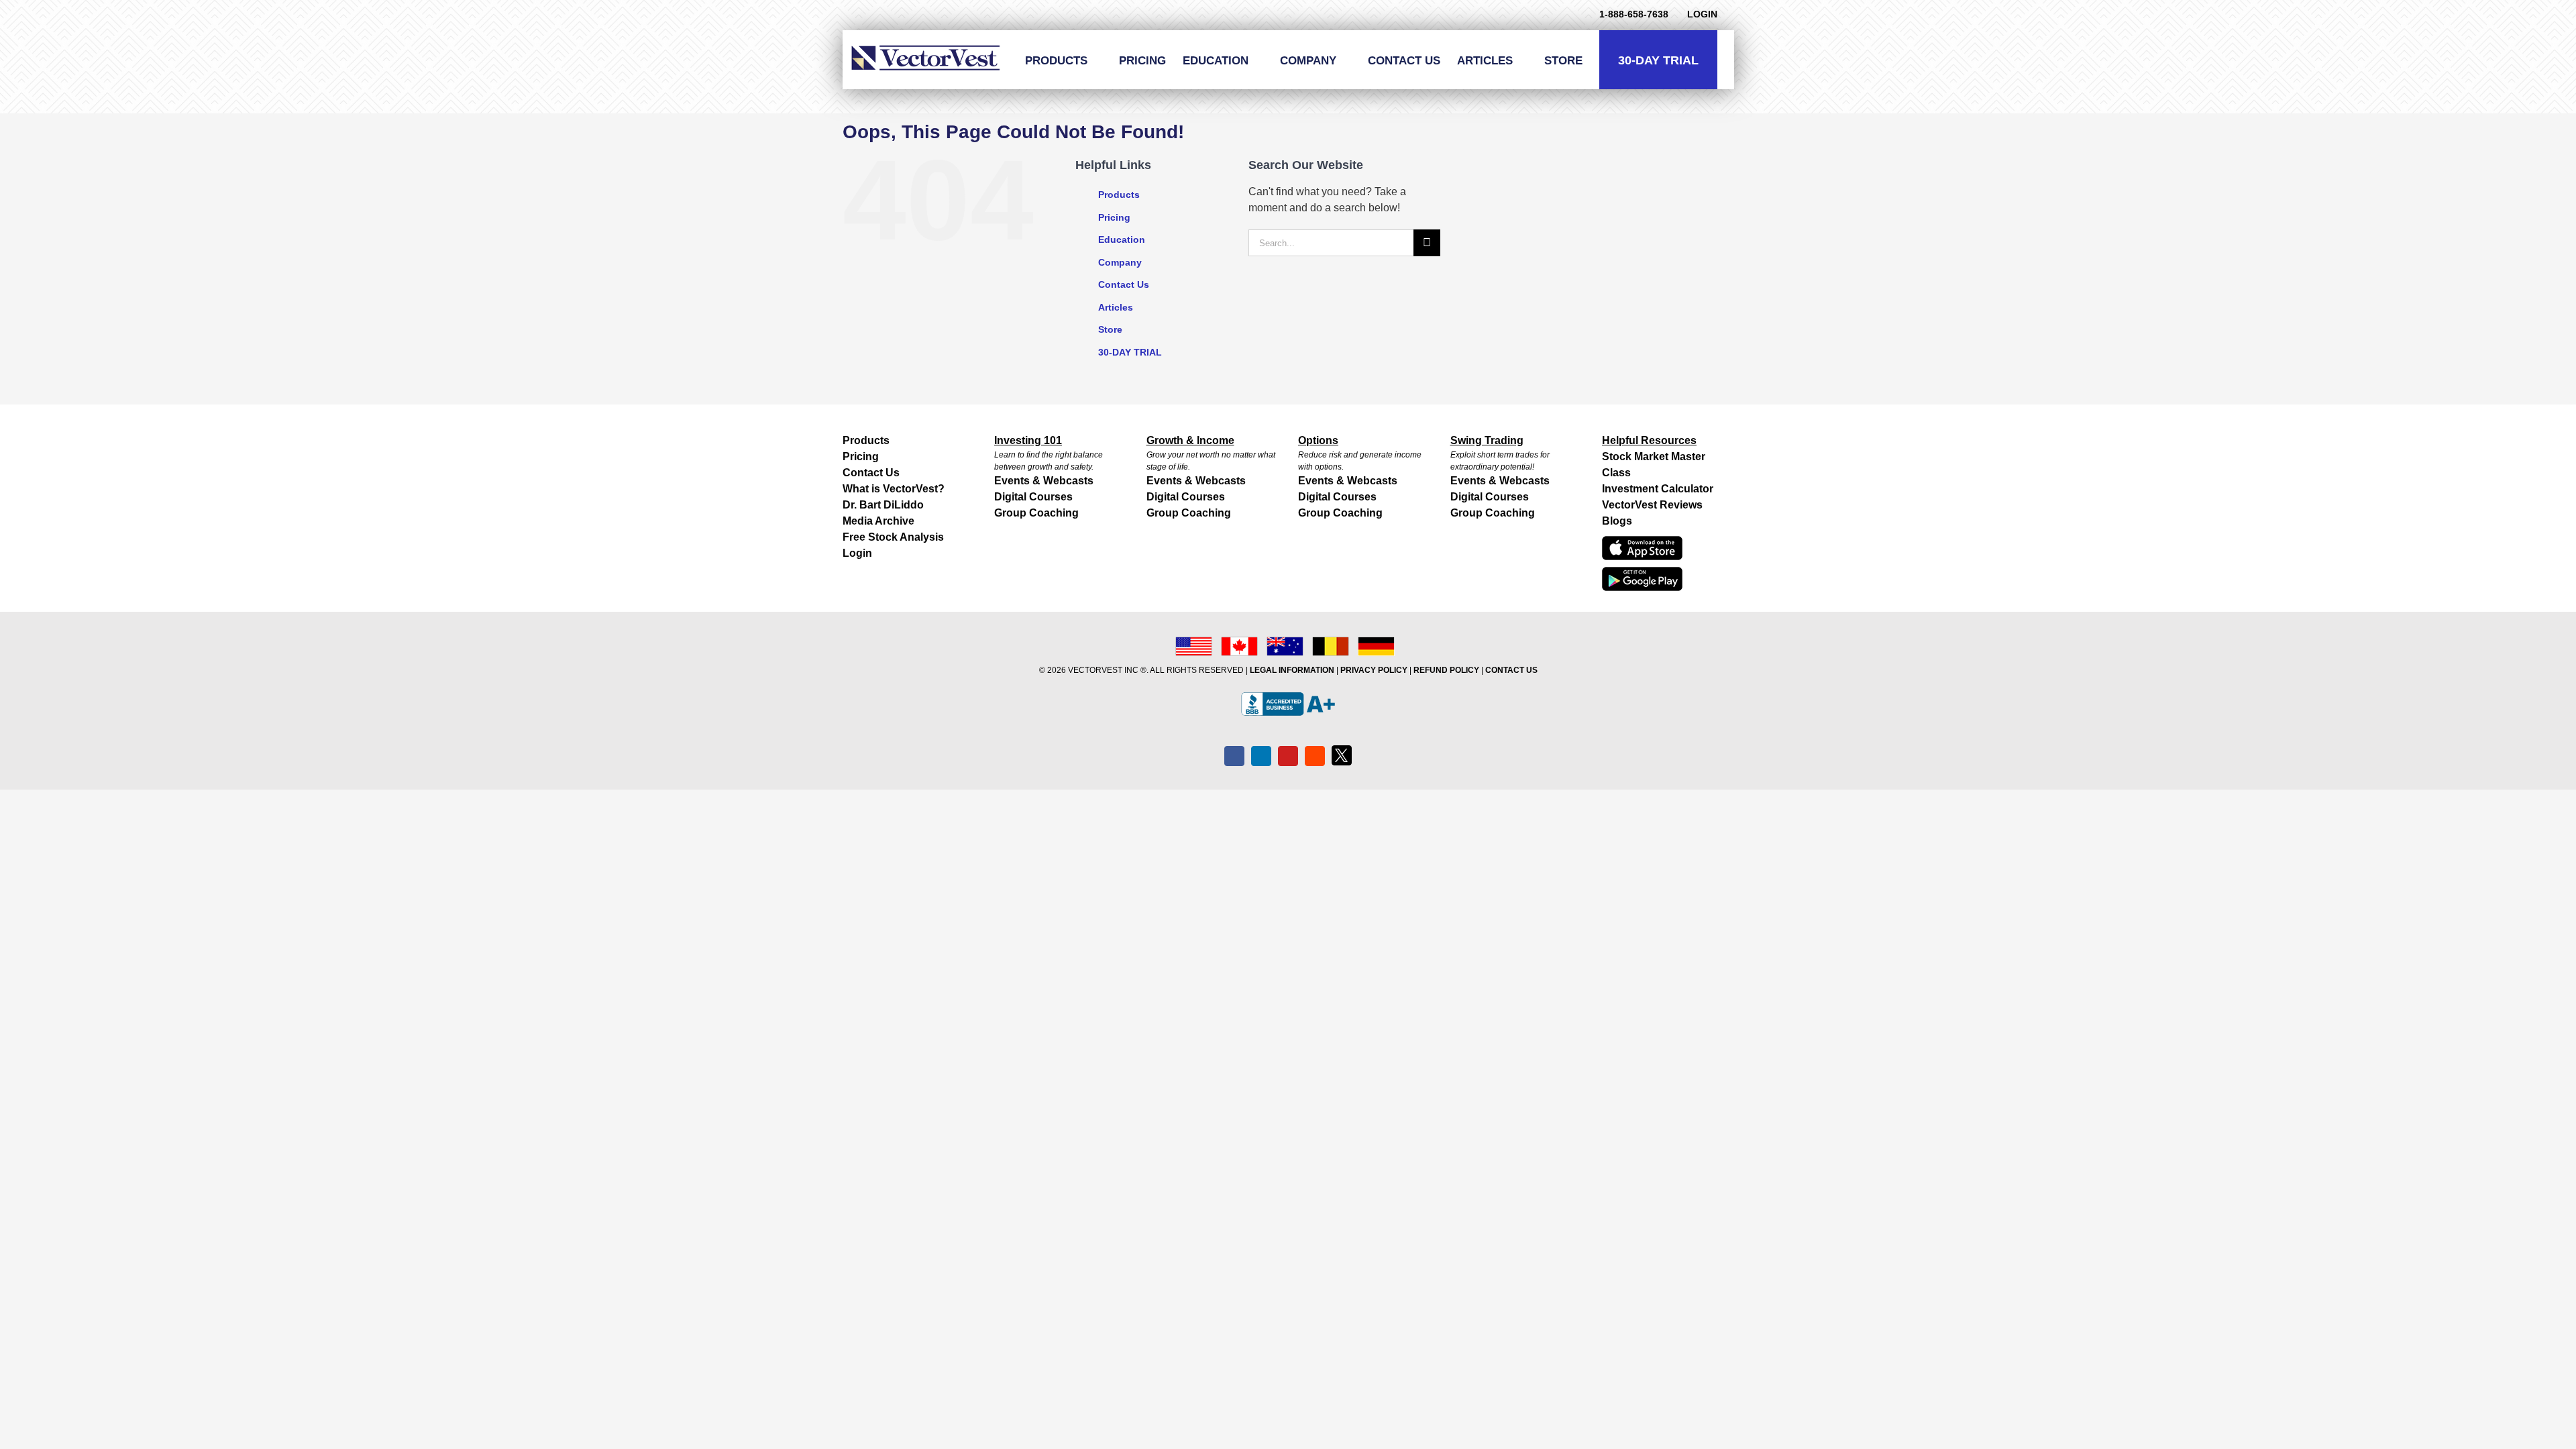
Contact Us (1124, 284)
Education (1122, 239)
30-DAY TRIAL (1130, 352)
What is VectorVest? (894, 489)
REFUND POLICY (1446, 670)
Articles (1116, 307)
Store (1110, 329)
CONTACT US (1511, 670)
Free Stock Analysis (893, 537)
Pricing (1114, 217)
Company (1120, 262)
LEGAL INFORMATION (1292, 670)
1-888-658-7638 (1634, 14)
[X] (1342, 755)
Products (1119, 195)
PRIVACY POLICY (1374, 670)
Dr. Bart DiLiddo (883, 505)
